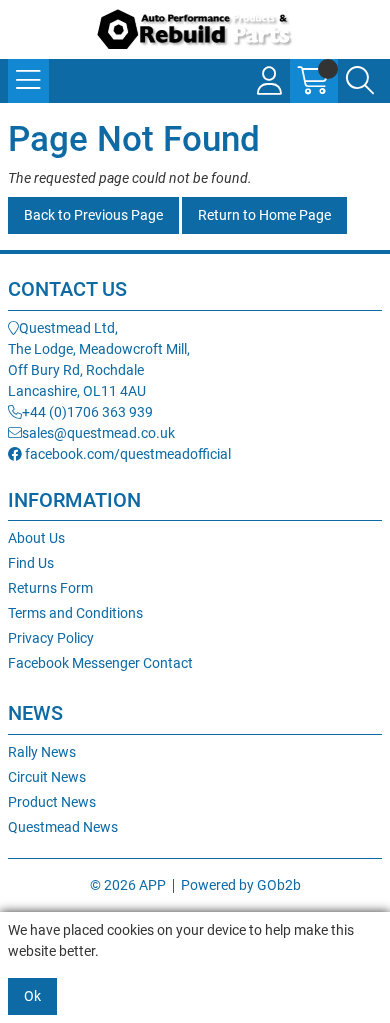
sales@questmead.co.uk (98, 433)
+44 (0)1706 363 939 (87, 412)
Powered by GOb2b (241, 885)
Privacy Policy (51, 638)
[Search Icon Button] (360, 81)
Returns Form (50, 588)
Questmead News (63, 827)
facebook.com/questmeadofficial (126, 454)
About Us (36, 538)
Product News (52, 802)
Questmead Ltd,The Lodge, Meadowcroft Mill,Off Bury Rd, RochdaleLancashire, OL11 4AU (99, 359)
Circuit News (47, 777)
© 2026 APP (128, 885)
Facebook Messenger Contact (100, 663)
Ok (32, 996)
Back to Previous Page (93, 215)
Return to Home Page (264, 215)
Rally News (42, 752)
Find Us (31, 563)
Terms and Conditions (75, 613)
